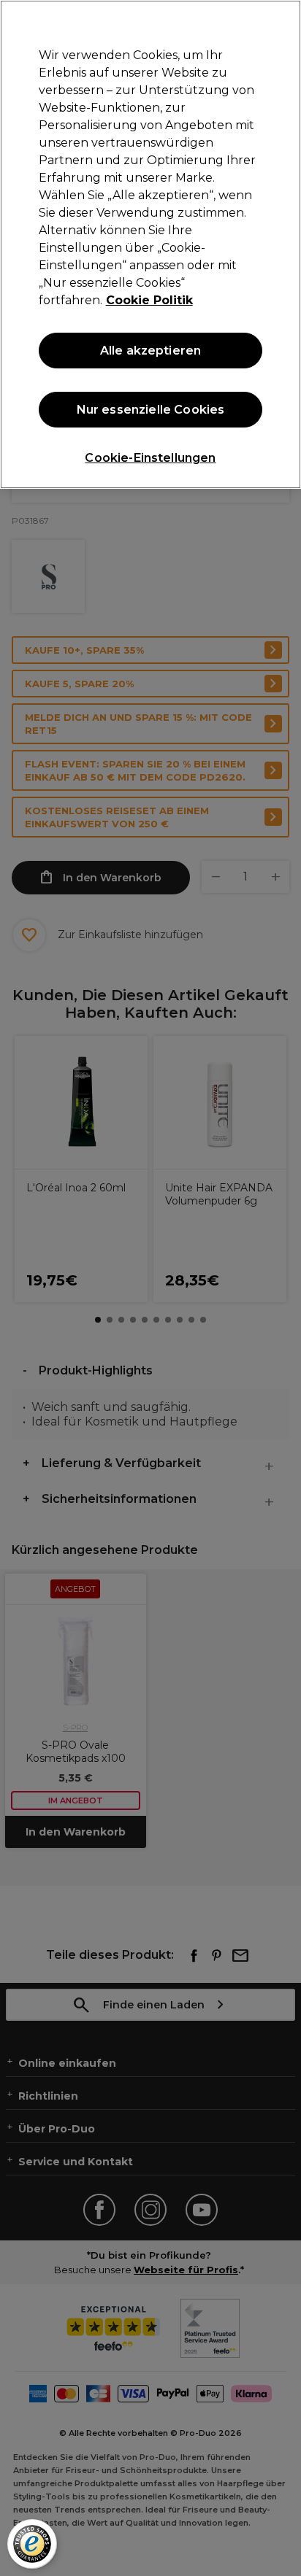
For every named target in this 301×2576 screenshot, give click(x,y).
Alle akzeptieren (151, 351)
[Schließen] (283, 20)
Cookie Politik (149, 300)
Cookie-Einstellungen (150, 458)
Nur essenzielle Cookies (151, 410)
